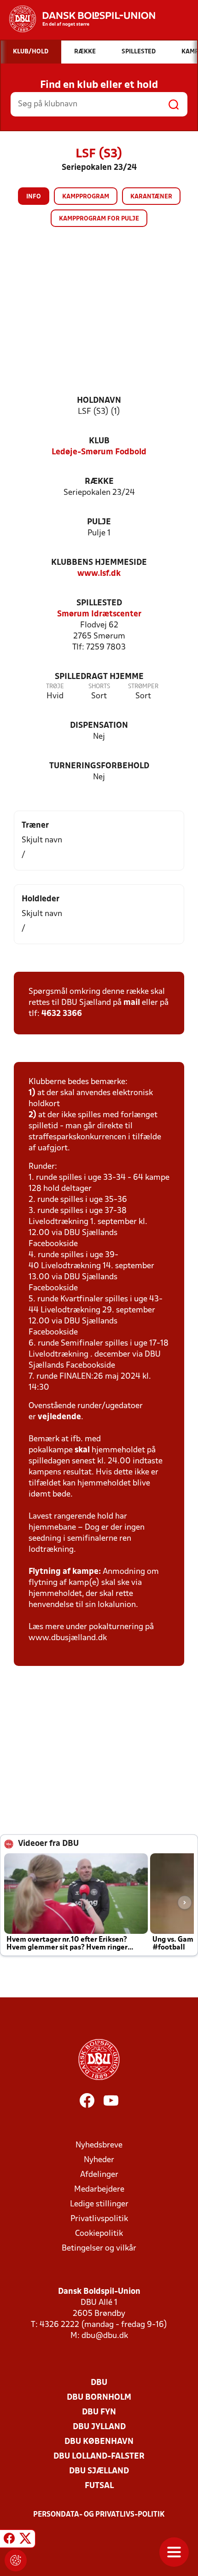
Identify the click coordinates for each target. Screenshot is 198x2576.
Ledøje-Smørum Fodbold (99, 452)
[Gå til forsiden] (78, 19)
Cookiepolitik (99, 2234)
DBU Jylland (99, 2427)
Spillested (99, 603)
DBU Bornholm (99, 2398)
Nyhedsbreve (99, 2145)
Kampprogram (86, 197)
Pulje (99, 522)
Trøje (55, 687)
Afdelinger (99, 2175)
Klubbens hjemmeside (99, 563)
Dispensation (99, 726)
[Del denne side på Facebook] (9, 2540)
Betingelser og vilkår (99, 2248)
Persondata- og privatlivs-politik (99, 2515)
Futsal (99, 2486)
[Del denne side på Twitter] (25, 2540)
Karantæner (151, 197)
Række (99, 482)
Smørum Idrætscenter (99, 614)
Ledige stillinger (99, 2204)
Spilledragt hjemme (99, 677)
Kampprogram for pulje (99, 219)
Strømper (143, 687)
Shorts (99, 687)
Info (34, 197)
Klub (99, 441)
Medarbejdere (99, 2190)
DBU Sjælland (99, 2471)
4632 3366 (62, 1014)
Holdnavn (99, 401)
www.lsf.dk (99, 574)
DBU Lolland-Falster (99, 2457)
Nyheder (99, 2160)
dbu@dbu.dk (105, 2336)
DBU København (99, 2442)
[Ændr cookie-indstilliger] (16, 2560)
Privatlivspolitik (99, 2219)
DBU (99, 2383)
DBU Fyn (99, 2412)
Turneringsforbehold (99, 766)
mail (132, 1003)
